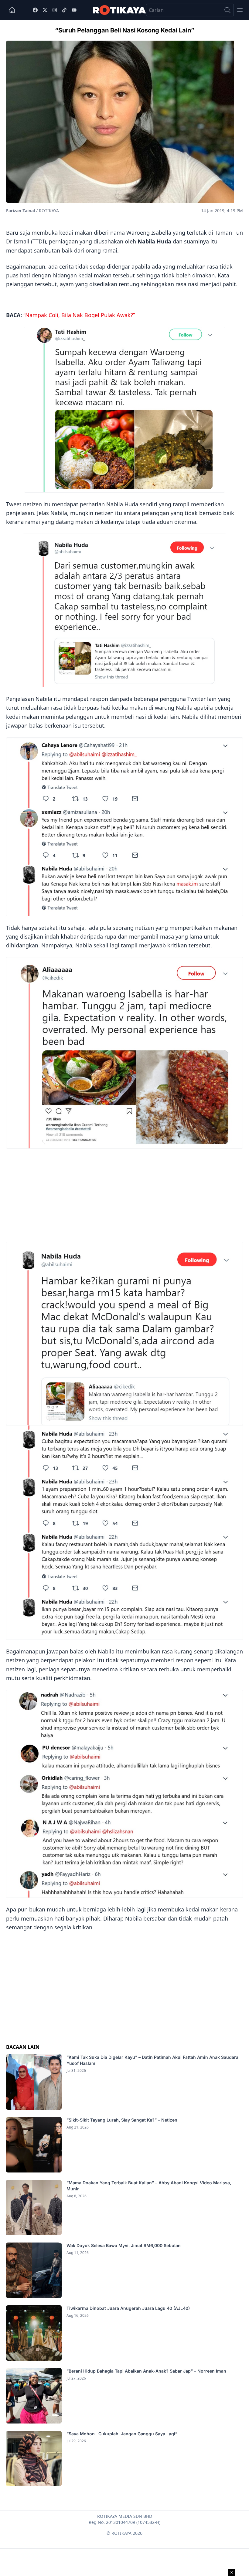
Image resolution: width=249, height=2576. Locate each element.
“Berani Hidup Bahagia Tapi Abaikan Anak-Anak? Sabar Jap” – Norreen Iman (146, 2371)
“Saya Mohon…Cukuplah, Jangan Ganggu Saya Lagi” (123, 2434)
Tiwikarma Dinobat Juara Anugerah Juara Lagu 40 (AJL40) (128, 2308)
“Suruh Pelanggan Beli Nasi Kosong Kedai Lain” (125, 30)
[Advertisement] (124, 1194)
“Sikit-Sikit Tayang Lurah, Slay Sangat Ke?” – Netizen (123, 2120)
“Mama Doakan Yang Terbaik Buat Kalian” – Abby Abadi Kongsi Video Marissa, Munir (149, 2186)
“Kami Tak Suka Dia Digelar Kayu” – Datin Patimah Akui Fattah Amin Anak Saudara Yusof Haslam (152, 2060)
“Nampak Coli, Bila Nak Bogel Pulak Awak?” (79, 315)
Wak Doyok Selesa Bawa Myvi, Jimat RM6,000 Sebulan (124, 2245)
